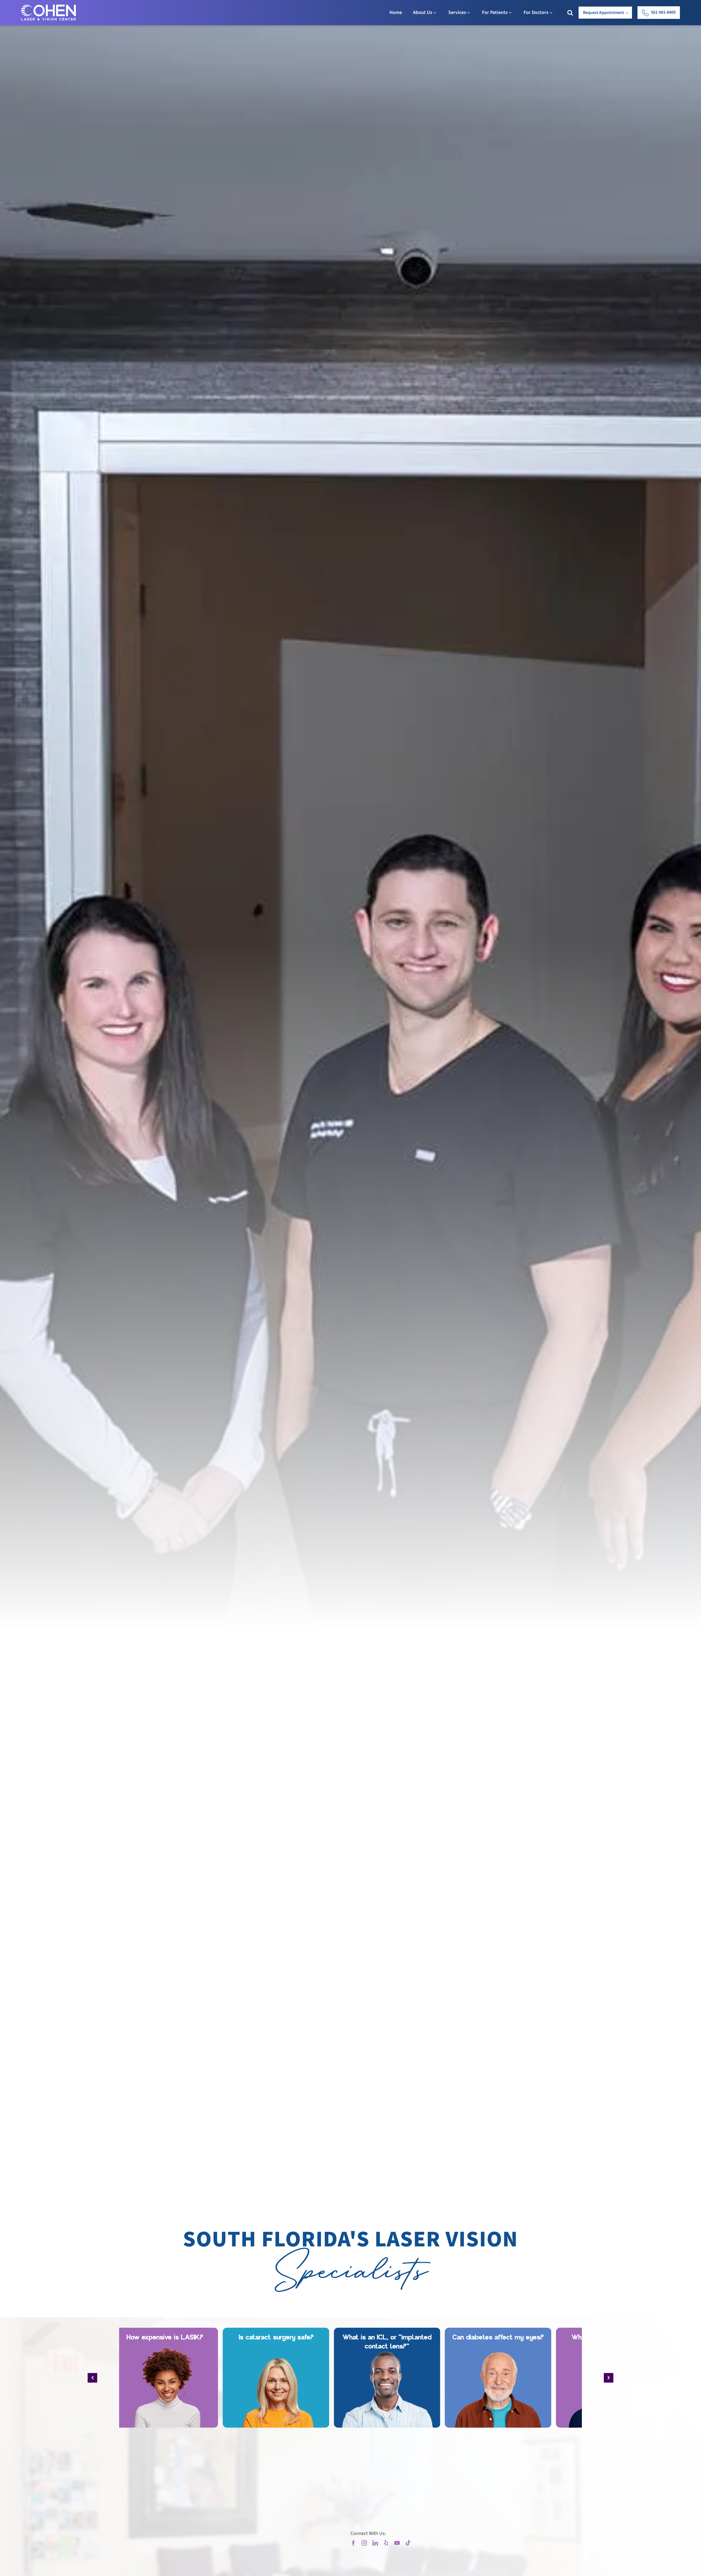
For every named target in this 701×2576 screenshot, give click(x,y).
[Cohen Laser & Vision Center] (54, 13)
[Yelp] (386, 2543)
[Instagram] (364, 2543)
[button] (659, 13)
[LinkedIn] (375, 2543)
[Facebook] (353, 2543)
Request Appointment (604, 13)
